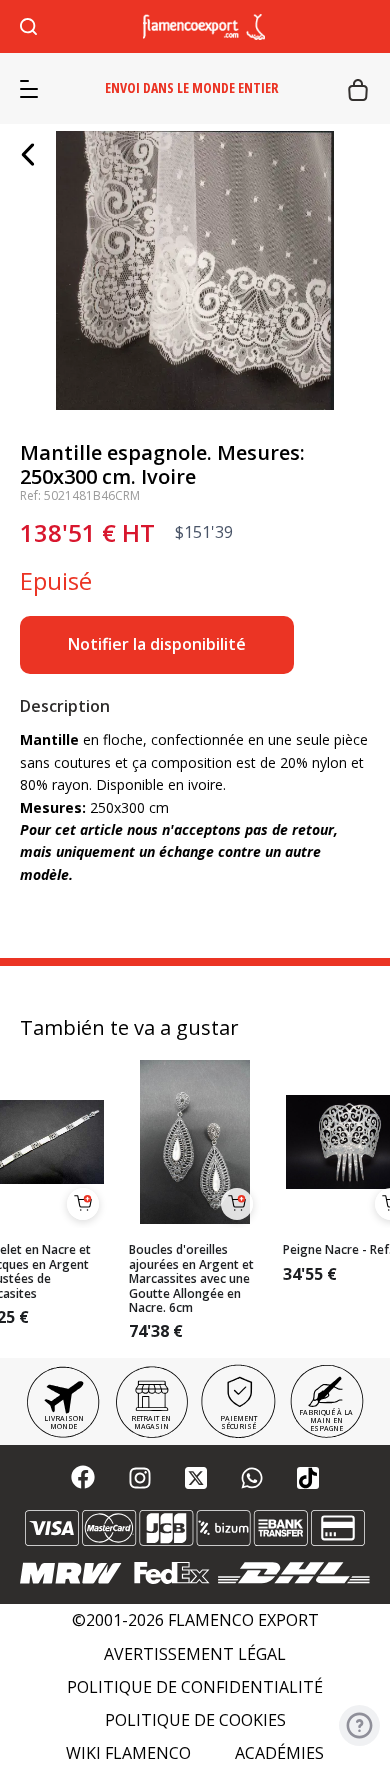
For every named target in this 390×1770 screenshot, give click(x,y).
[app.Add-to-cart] (83, 1204)
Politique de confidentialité (195, 1687)
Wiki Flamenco (128, 1753)
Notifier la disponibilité (157, 644)
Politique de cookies (195, 1720)
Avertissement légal (195, 1654)
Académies (279, 1753)
